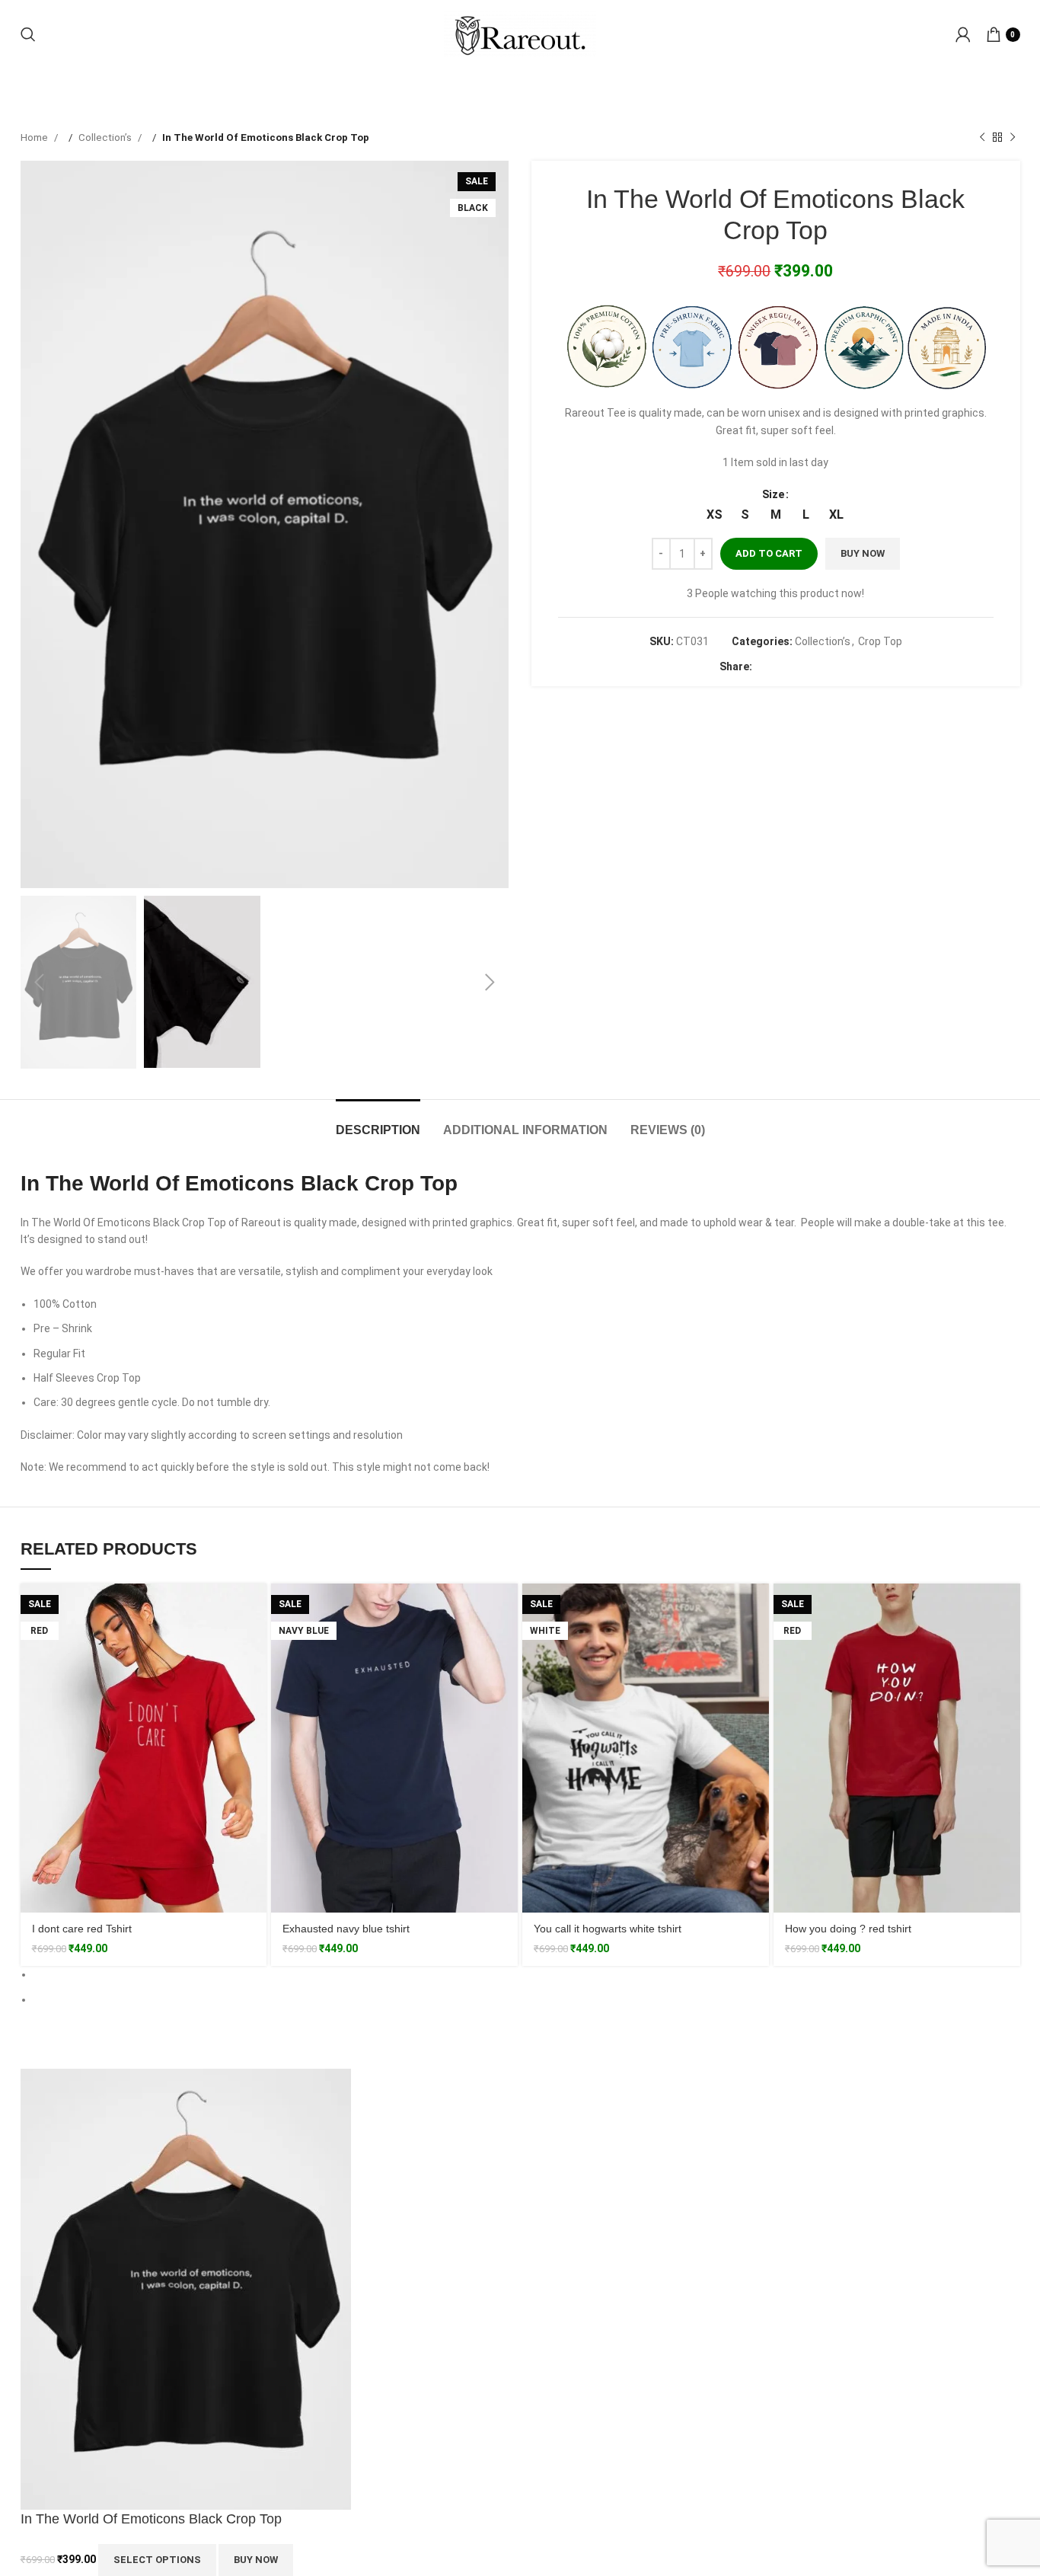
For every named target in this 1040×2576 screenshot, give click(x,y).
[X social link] (779, 683)
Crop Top (880, 659)
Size (773, 512)
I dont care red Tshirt (82, 1946)
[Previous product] (982, 155)
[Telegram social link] (825, 683)
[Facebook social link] (764, 683)
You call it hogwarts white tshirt (608, 1946)
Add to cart (769, 571)
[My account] (963, 51)
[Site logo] (520, 50)
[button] (512, 542)
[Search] (28, 51)
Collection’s (106, 154)
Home (35, 154)
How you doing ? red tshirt (848, 1946)
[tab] (378, 1140)
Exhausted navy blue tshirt (346, 1946)
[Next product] (1013, 155)
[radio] (715, 532)
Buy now (863, 571)
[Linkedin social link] (809, 683)
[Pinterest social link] (794, 683)
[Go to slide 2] (527, 2016)
